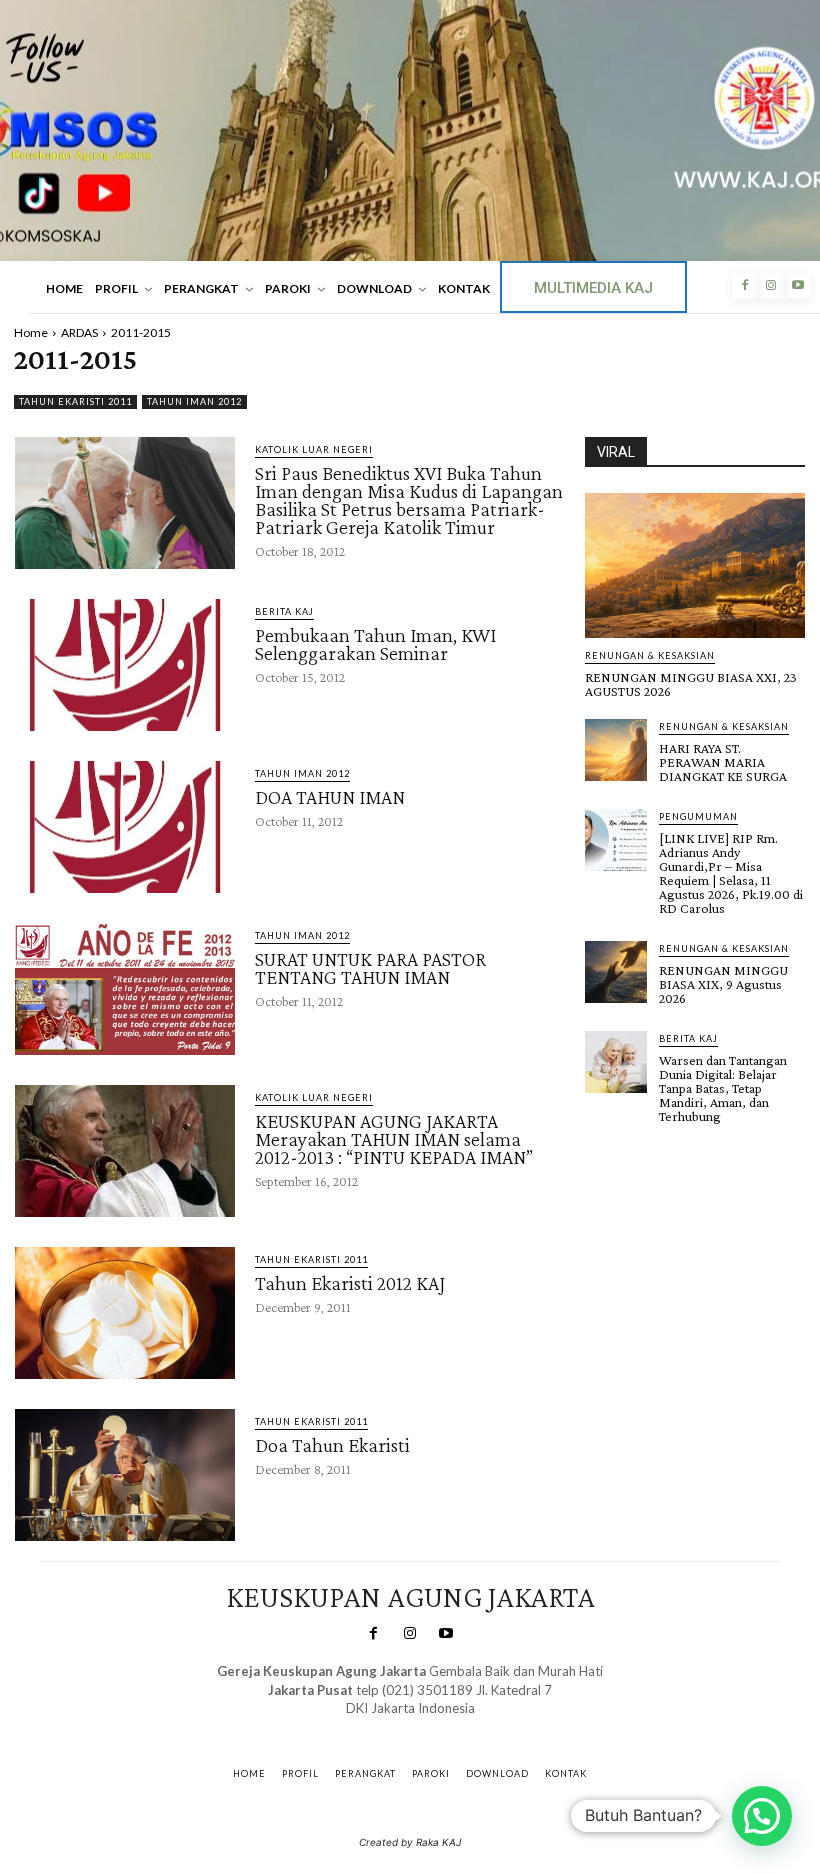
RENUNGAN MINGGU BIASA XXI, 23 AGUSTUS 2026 (691, 684)
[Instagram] (771, 286)
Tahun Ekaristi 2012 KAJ (350, 1283)
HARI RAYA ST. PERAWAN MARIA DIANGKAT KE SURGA (723, 762)
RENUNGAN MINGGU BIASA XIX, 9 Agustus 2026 (723, 984)
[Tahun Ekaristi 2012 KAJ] (125, 1313)
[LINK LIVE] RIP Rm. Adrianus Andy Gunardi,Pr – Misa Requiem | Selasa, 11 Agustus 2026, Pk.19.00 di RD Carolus (731, 873)
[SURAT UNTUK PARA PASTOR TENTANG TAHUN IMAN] (125, 989)
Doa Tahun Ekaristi (332, 1445)
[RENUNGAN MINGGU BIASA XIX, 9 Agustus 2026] (616, 972)
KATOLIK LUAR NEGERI (314, 449)
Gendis (468, 1727)
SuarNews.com (379, 1727)
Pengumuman (698, 816)
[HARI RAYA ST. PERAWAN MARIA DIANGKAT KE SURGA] (616, 750)
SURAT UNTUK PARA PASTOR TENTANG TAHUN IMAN (370, 968)
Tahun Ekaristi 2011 (75, 401)
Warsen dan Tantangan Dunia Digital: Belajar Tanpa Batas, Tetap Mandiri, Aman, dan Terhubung (723, 1088)
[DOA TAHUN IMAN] (125, 827)
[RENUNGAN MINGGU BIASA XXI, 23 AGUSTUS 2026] (695, 565)
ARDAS (79, 332)
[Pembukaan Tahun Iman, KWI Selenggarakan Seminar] (125, 665)
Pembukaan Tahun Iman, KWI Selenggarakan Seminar (375, 644)
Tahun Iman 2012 (194, 401)
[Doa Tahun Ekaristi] (125, 1475)
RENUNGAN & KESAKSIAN (650, 655)
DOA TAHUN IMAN (330, 797)
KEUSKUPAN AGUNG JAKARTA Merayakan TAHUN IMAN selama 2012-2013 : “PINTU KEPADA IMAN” (394, 1139)
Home (31, 332)
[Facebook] (745, 286)
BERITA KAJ (284, 611)
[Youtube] (798, 286)
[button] (762, 1816)
